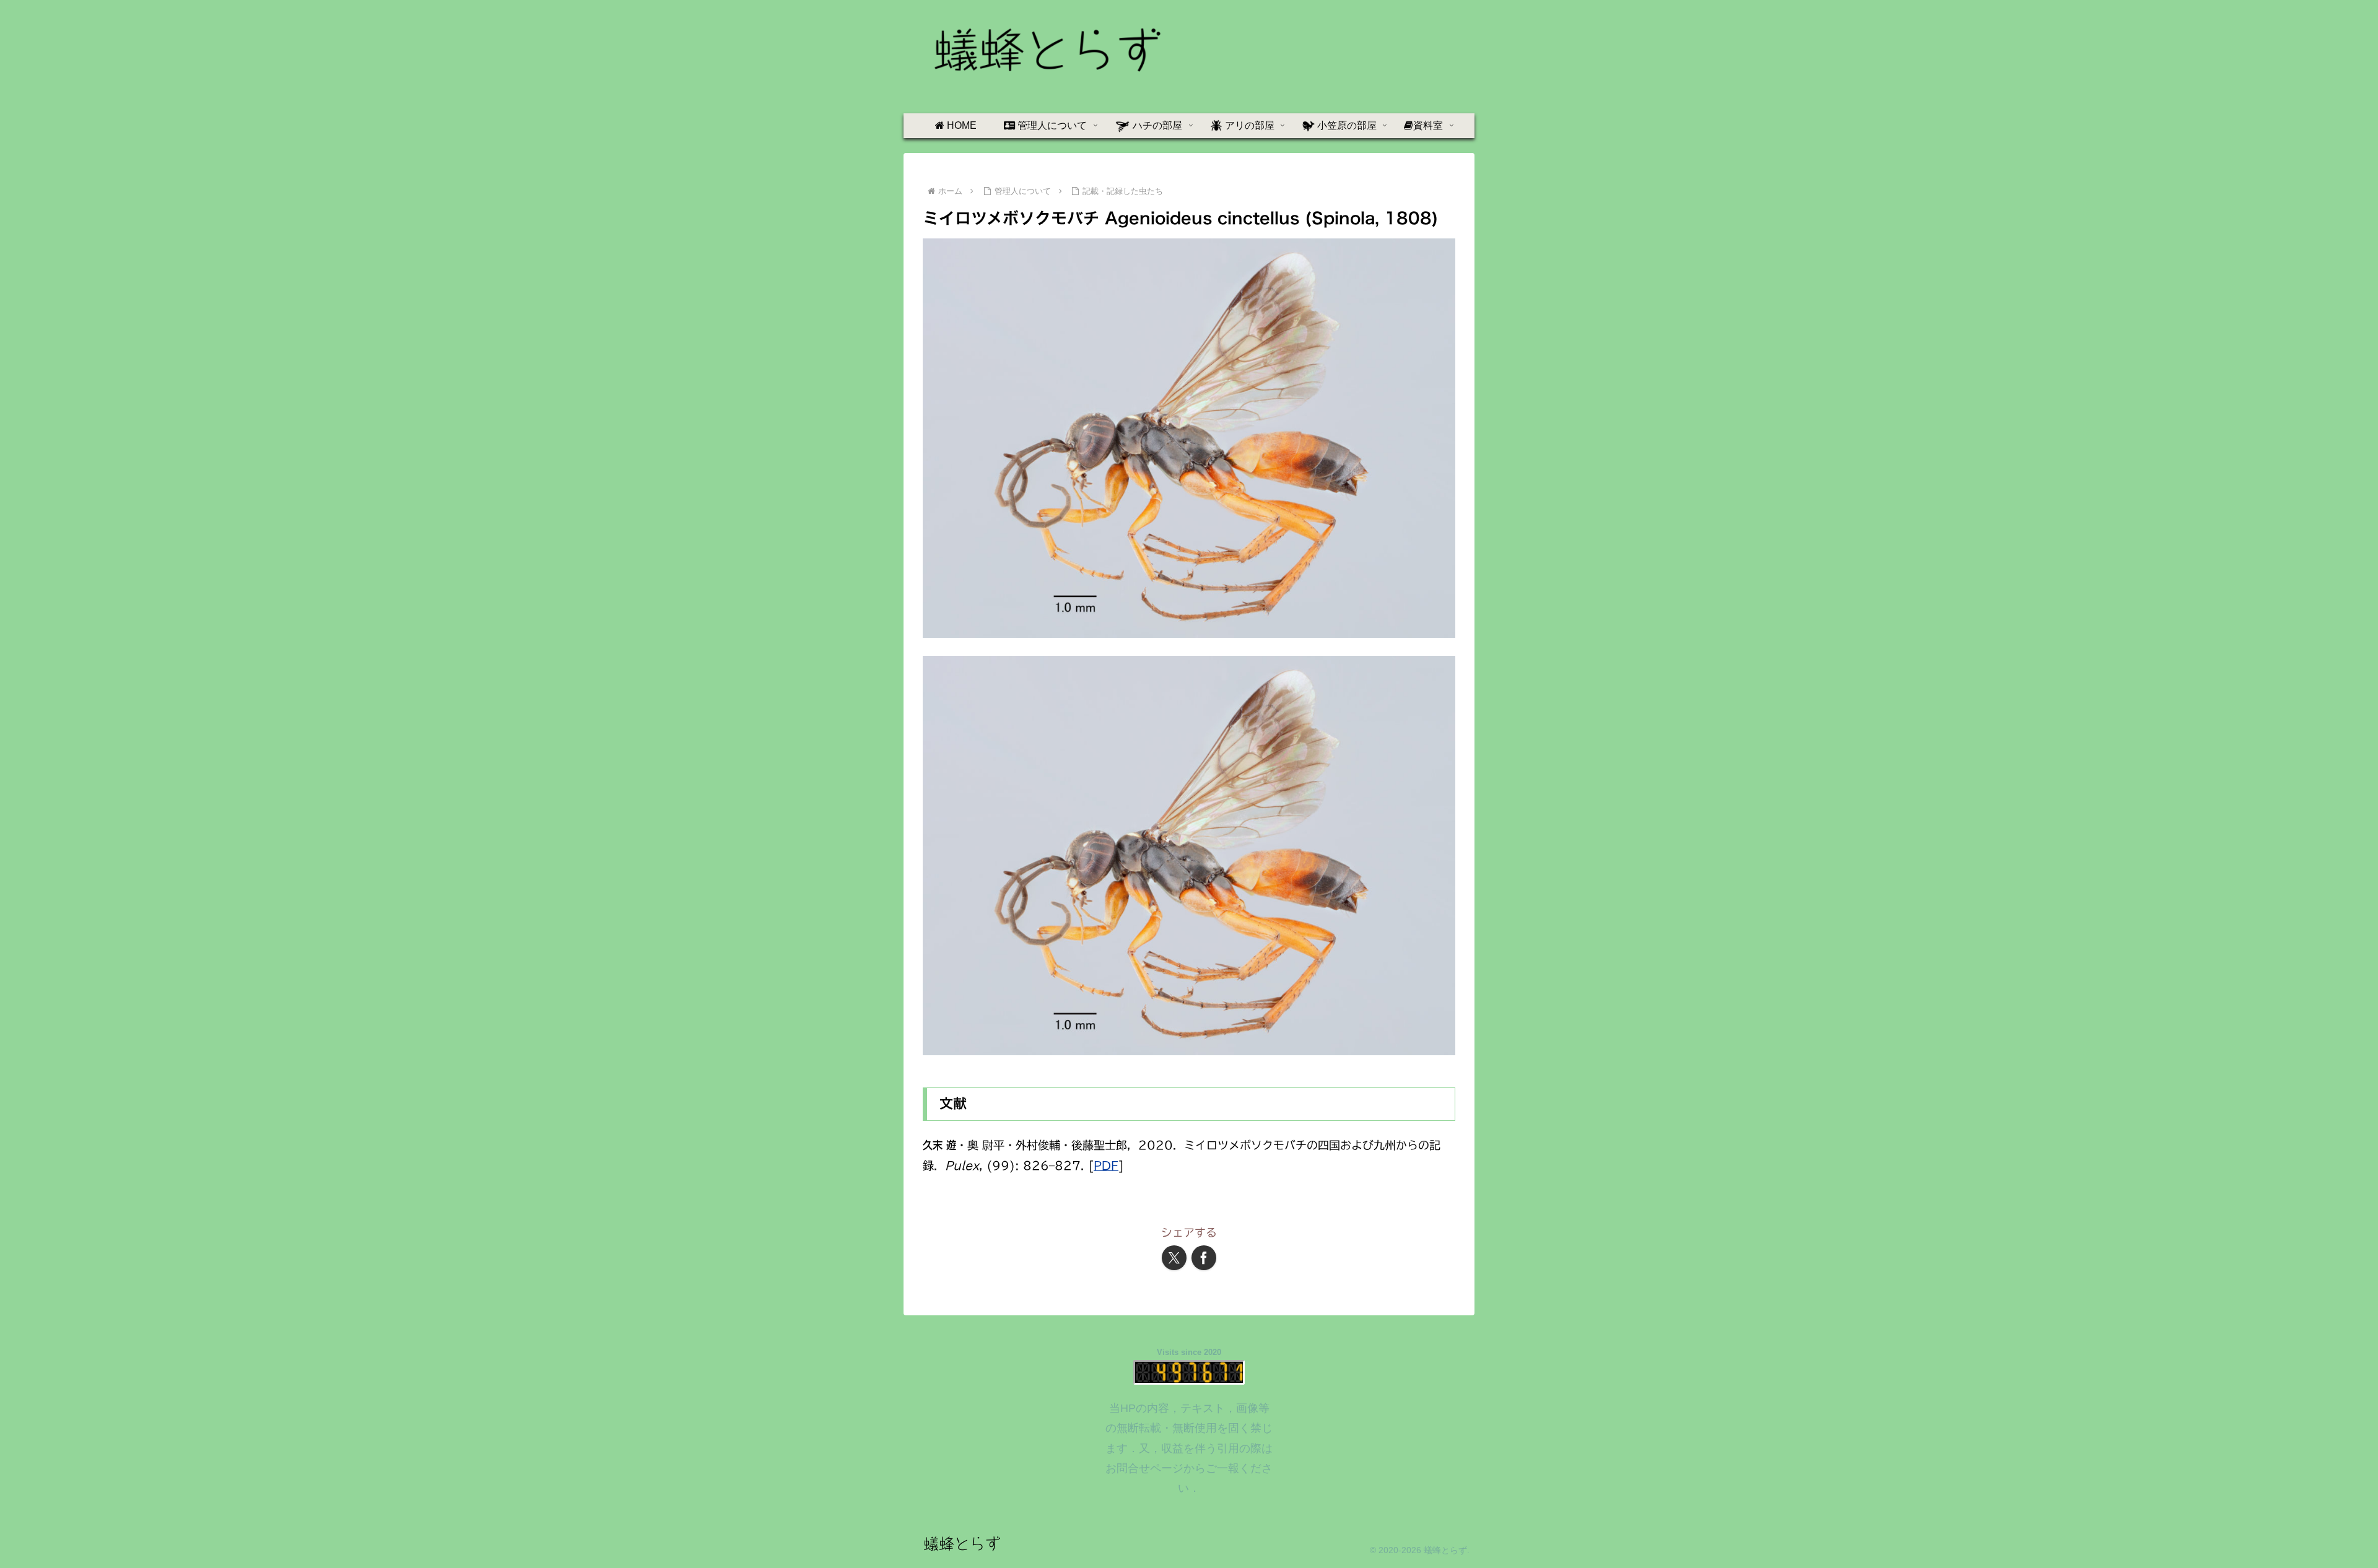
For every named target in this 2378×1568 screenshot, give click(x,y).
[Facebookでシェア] (1204, 1258)
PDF (1106, 1165)
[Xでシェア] (1174, 1258)
